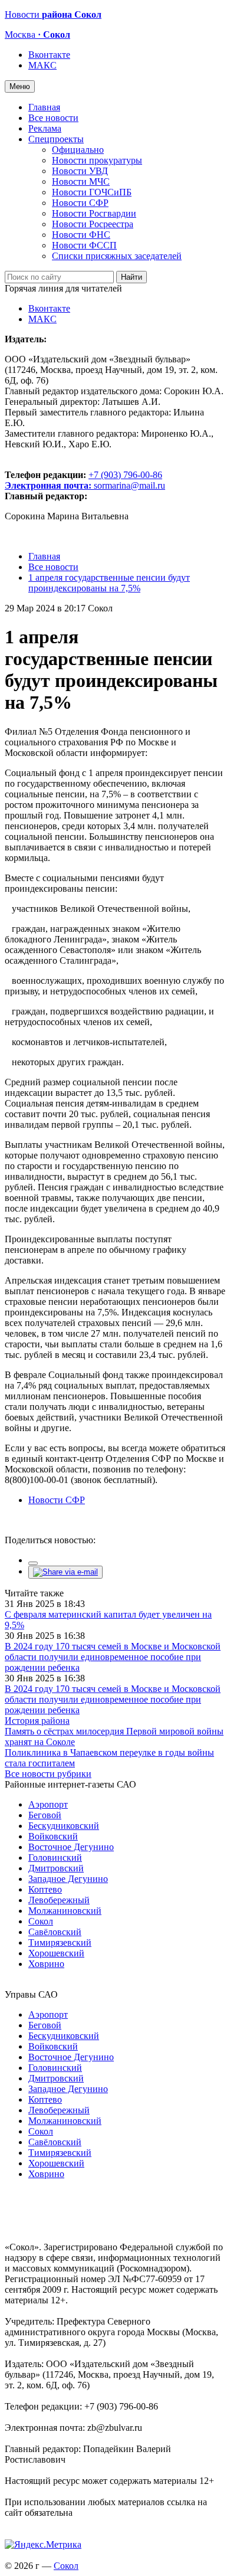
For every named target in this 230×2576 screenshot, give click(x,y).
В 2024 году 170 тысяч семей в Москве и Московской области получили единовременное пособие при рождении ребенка (113, 1657)
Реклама (45, 128)
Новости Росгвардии (94, 213)
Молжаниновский (65, 1911)
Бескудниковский (64, 1826)
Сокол (41, 1921)
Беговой (45, 1815)
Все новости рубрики (48, 1774)
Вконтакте (49, 55)
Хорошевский (56, 1953)
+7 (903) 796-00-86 (83, 480)
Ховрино (46, 1964)
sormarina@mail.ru (129, 485)
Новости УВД (80, 171)
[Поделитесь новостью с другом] (65, 1572)
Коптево (45, 1889)
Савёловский (55, 1932)
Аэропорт (48, 1804)
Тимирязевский (60, 1942)
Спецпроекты (56, 139)
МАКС (42, 65)
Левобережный (59, 1900)
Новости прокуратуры (97, 160)
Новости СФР (80, 203)
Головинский (55, 1857)
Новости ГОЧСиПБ (92, 192)
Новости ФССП (84, 245)
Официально (78, 150)
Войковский (53, 1836)
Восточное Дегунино (71, 1847)
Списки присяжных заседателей (117, 256)
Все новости (53, 118)
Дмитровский (56, 1868)
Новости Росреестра (93, 224)
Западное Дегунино (68, 1879)
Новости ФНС (81, 235)
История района (37, 1721)
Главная (44, 107)
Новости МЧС (81, 181)
